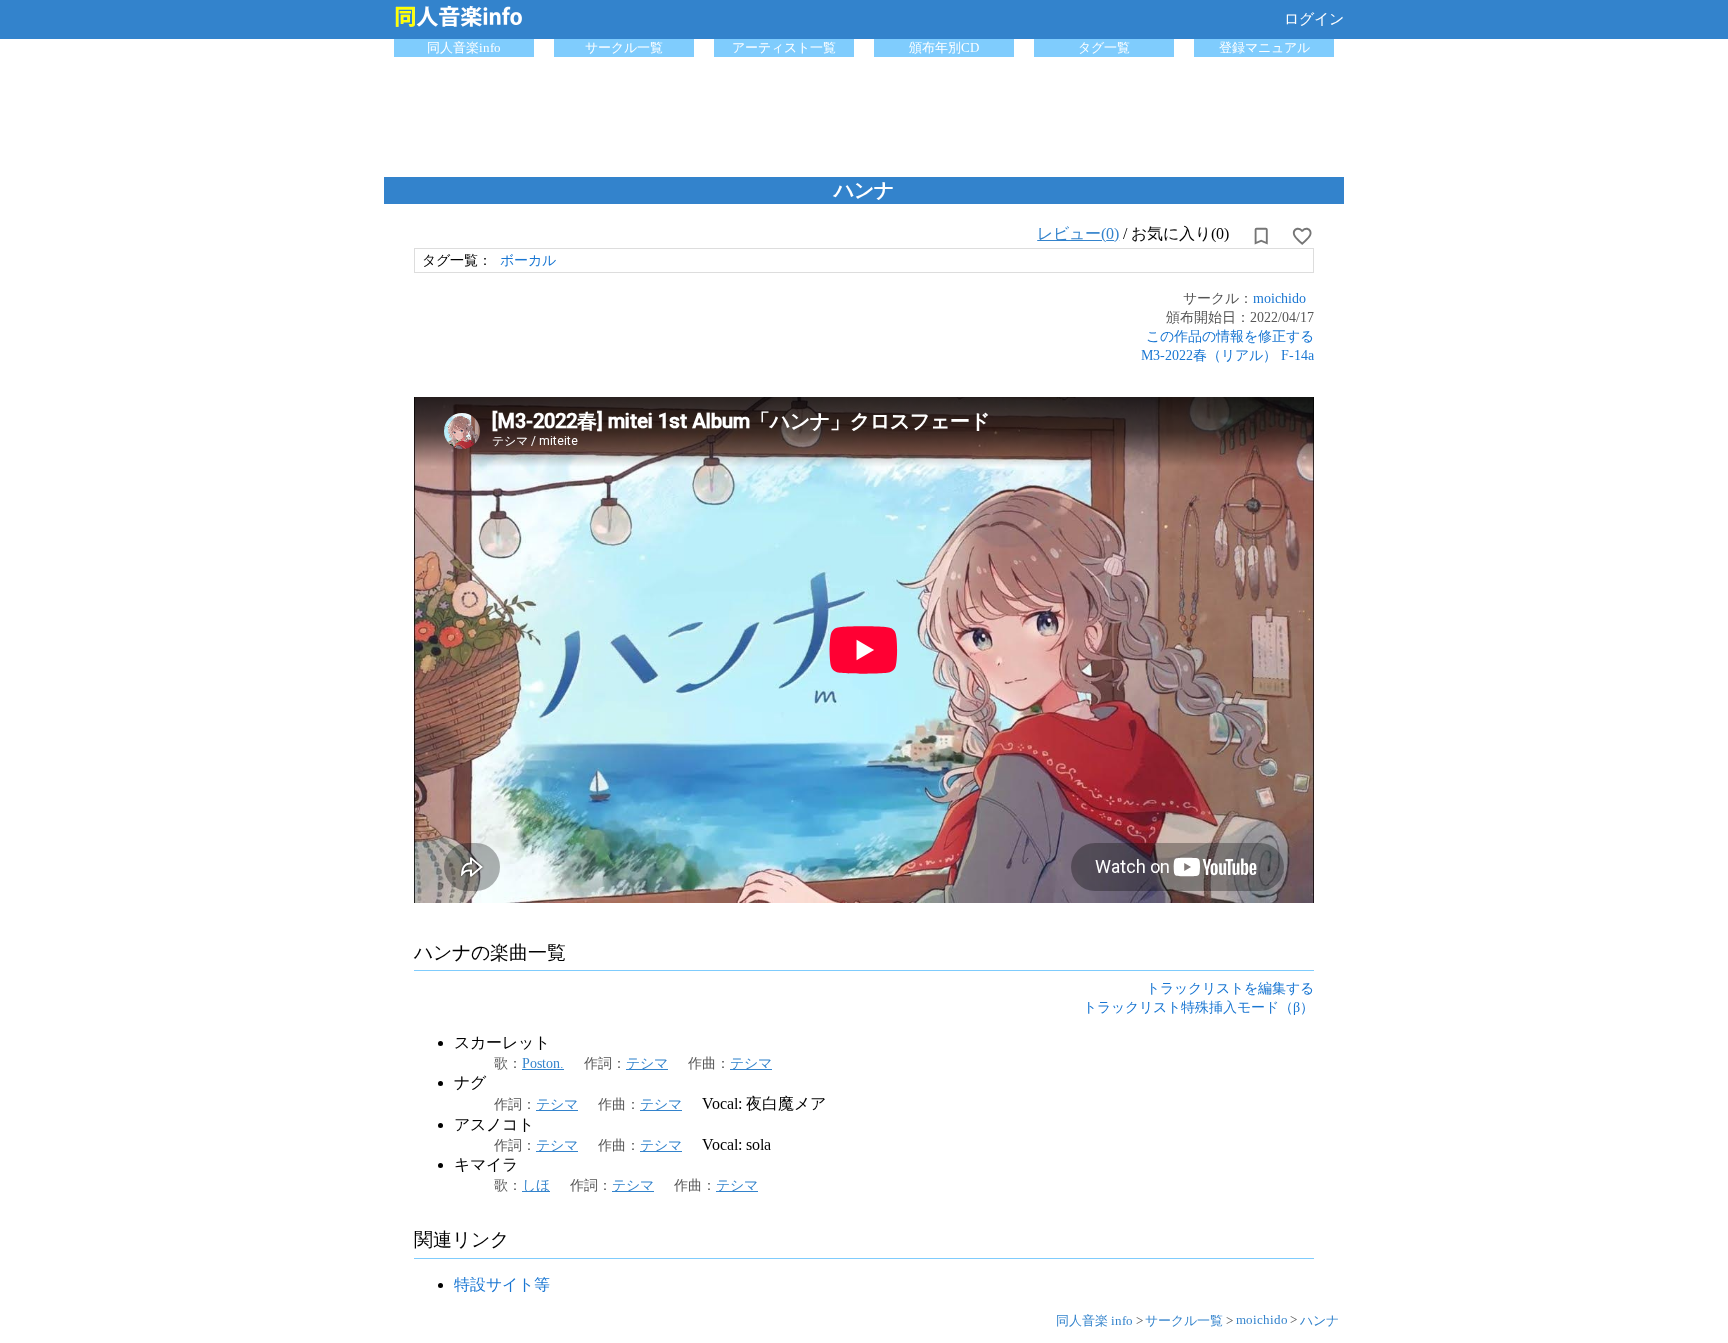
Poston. (543, 1063)
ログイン (1314, 19)
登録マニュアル (1264, 47)
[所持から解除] (1261, 236)
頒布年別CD (944, 47)
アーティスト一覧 (784, 47)
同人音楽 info (1094, 1320)
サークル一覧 (624, 47)
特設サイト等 (502, 1284)
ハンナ (1319, 1320)
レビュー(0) (1078, 233)
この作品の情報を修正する (1230, 336)
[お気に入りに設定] (1302, 236)
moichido (1279, 298)
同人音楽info (464, 47)
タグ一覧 (1104, 47)
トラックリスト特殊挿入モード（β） (1198, 1007)
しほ (536, 1185)
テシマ (647, 1063)
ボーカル (528, 260)
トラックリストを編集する (1230, 988)
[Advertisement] (864, 112)
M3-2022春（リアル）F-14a (1227, 355)
